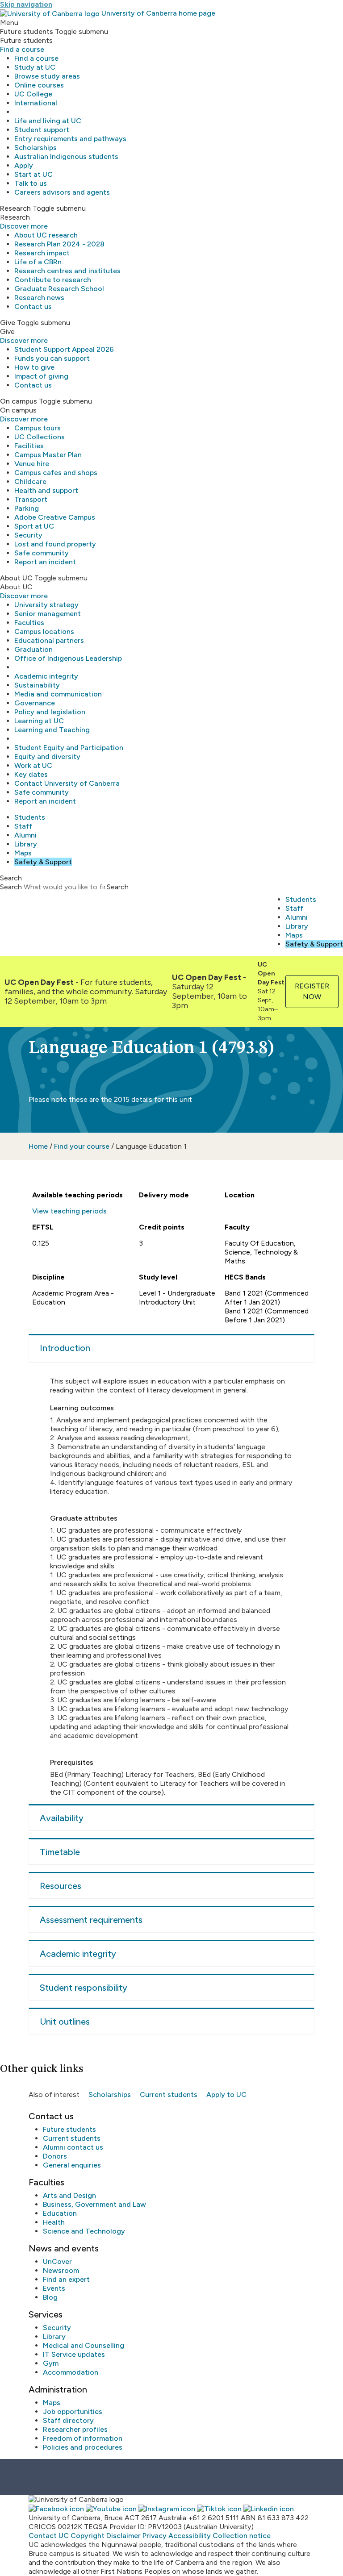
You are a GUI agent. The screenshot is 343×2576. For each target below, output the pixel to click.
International (36, 103)
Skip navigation (26, 4)
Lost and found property (55, 544)
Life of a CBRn (38, 262)
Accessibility (190, 2536)
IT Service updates (74, 2354)
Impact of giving (41, 376)
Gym (51, 2363)
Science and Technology (84, 2231)
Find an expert (66, 2279)
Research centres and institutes (67, 271)
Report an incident (45, 562)
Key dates (31, 774)
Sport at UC (34, 526)
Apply (24, 165)
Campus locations (44, 631)
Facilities (29, 446)
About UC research (46, 235)
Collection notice (242, 2536)
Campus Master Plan (48, 455)
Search (11, 887)
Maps (23, 853)
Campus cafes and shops (56, 473)
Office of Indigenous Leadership (68, 658)
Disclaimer (123, 2536)
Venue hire (32, 464)
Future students (69, 2129)
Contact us (33, 306)
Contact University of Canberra (67, 783)
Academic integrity (46, 676)
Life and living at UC (48, 121)
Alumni (25, 835)
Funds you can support (52, 358)
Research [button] (15, 208)
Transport (31, 499)
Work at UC (33, 765)
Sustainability (37, 685)
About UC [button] (16, 578)
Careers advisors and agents (62, 192)
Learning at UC (39, 721)
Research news (39, 298)
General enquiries (72, 2165)
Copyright (88, 2536)
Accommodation (71, 2372)
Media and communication (58, 694)
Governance (35, 703)
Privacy (155, 2536)
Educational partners (49, 640)
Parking (27, 508)
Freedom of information (83, 2438)
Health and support (46, 490)
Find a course (22, 49)
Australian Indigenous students (66, 156)
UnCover (57, 2261)
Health (54, 2222)
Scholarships (36, 148)
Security (28, 535)
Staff (23, 826)
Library (26, 844)
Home (38, 1146)
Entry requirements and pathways (70, 139)
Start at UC (33, 174)
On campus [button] (19, 401)
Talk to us (31, 183)
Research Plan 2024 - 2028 (59, 244)
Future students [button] (27, 31)
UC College (33, 94)
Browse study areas (47, 76)
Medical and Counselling (84, 2345)
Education (60, 2213)
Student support (42, 130)
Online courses (39, 85)
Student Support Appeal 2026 (64, 349)
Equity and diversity (47, 757)
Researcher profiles (75, 2429)
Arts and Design (69, 2195)
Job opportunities (73, 2411)
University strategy (46, 605)
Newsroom (61, 2270)
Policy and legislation (50, 712)
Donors (55, 2156)
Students (30, 817)
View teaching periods (69, 1211)
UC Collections (40, 437)
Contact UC (49, 2536)
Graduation (33, 649)
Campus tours (38, 428)
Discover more (24, 226)
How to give (34, 367)
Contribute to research (53, 280)
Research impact (42, 253)
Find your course (82, 1146)
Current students (169, 2095)
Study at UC (35, 67)
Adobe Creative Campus (55, 517)
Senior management (48, 614)
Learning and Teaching (52, 730)
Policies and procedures (83, 2447)
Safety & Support (43, 862)
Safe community (42, 553)
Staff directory (68, 2420)
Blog (50, 2297)
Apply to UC (226, 2095)
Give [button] (8, 323)
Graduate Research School (59, 289)
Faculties (29, 623)
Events (54, 2288)
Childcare (30, 481)
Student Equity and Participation (69, 748)
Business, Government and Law (94, 2204)
